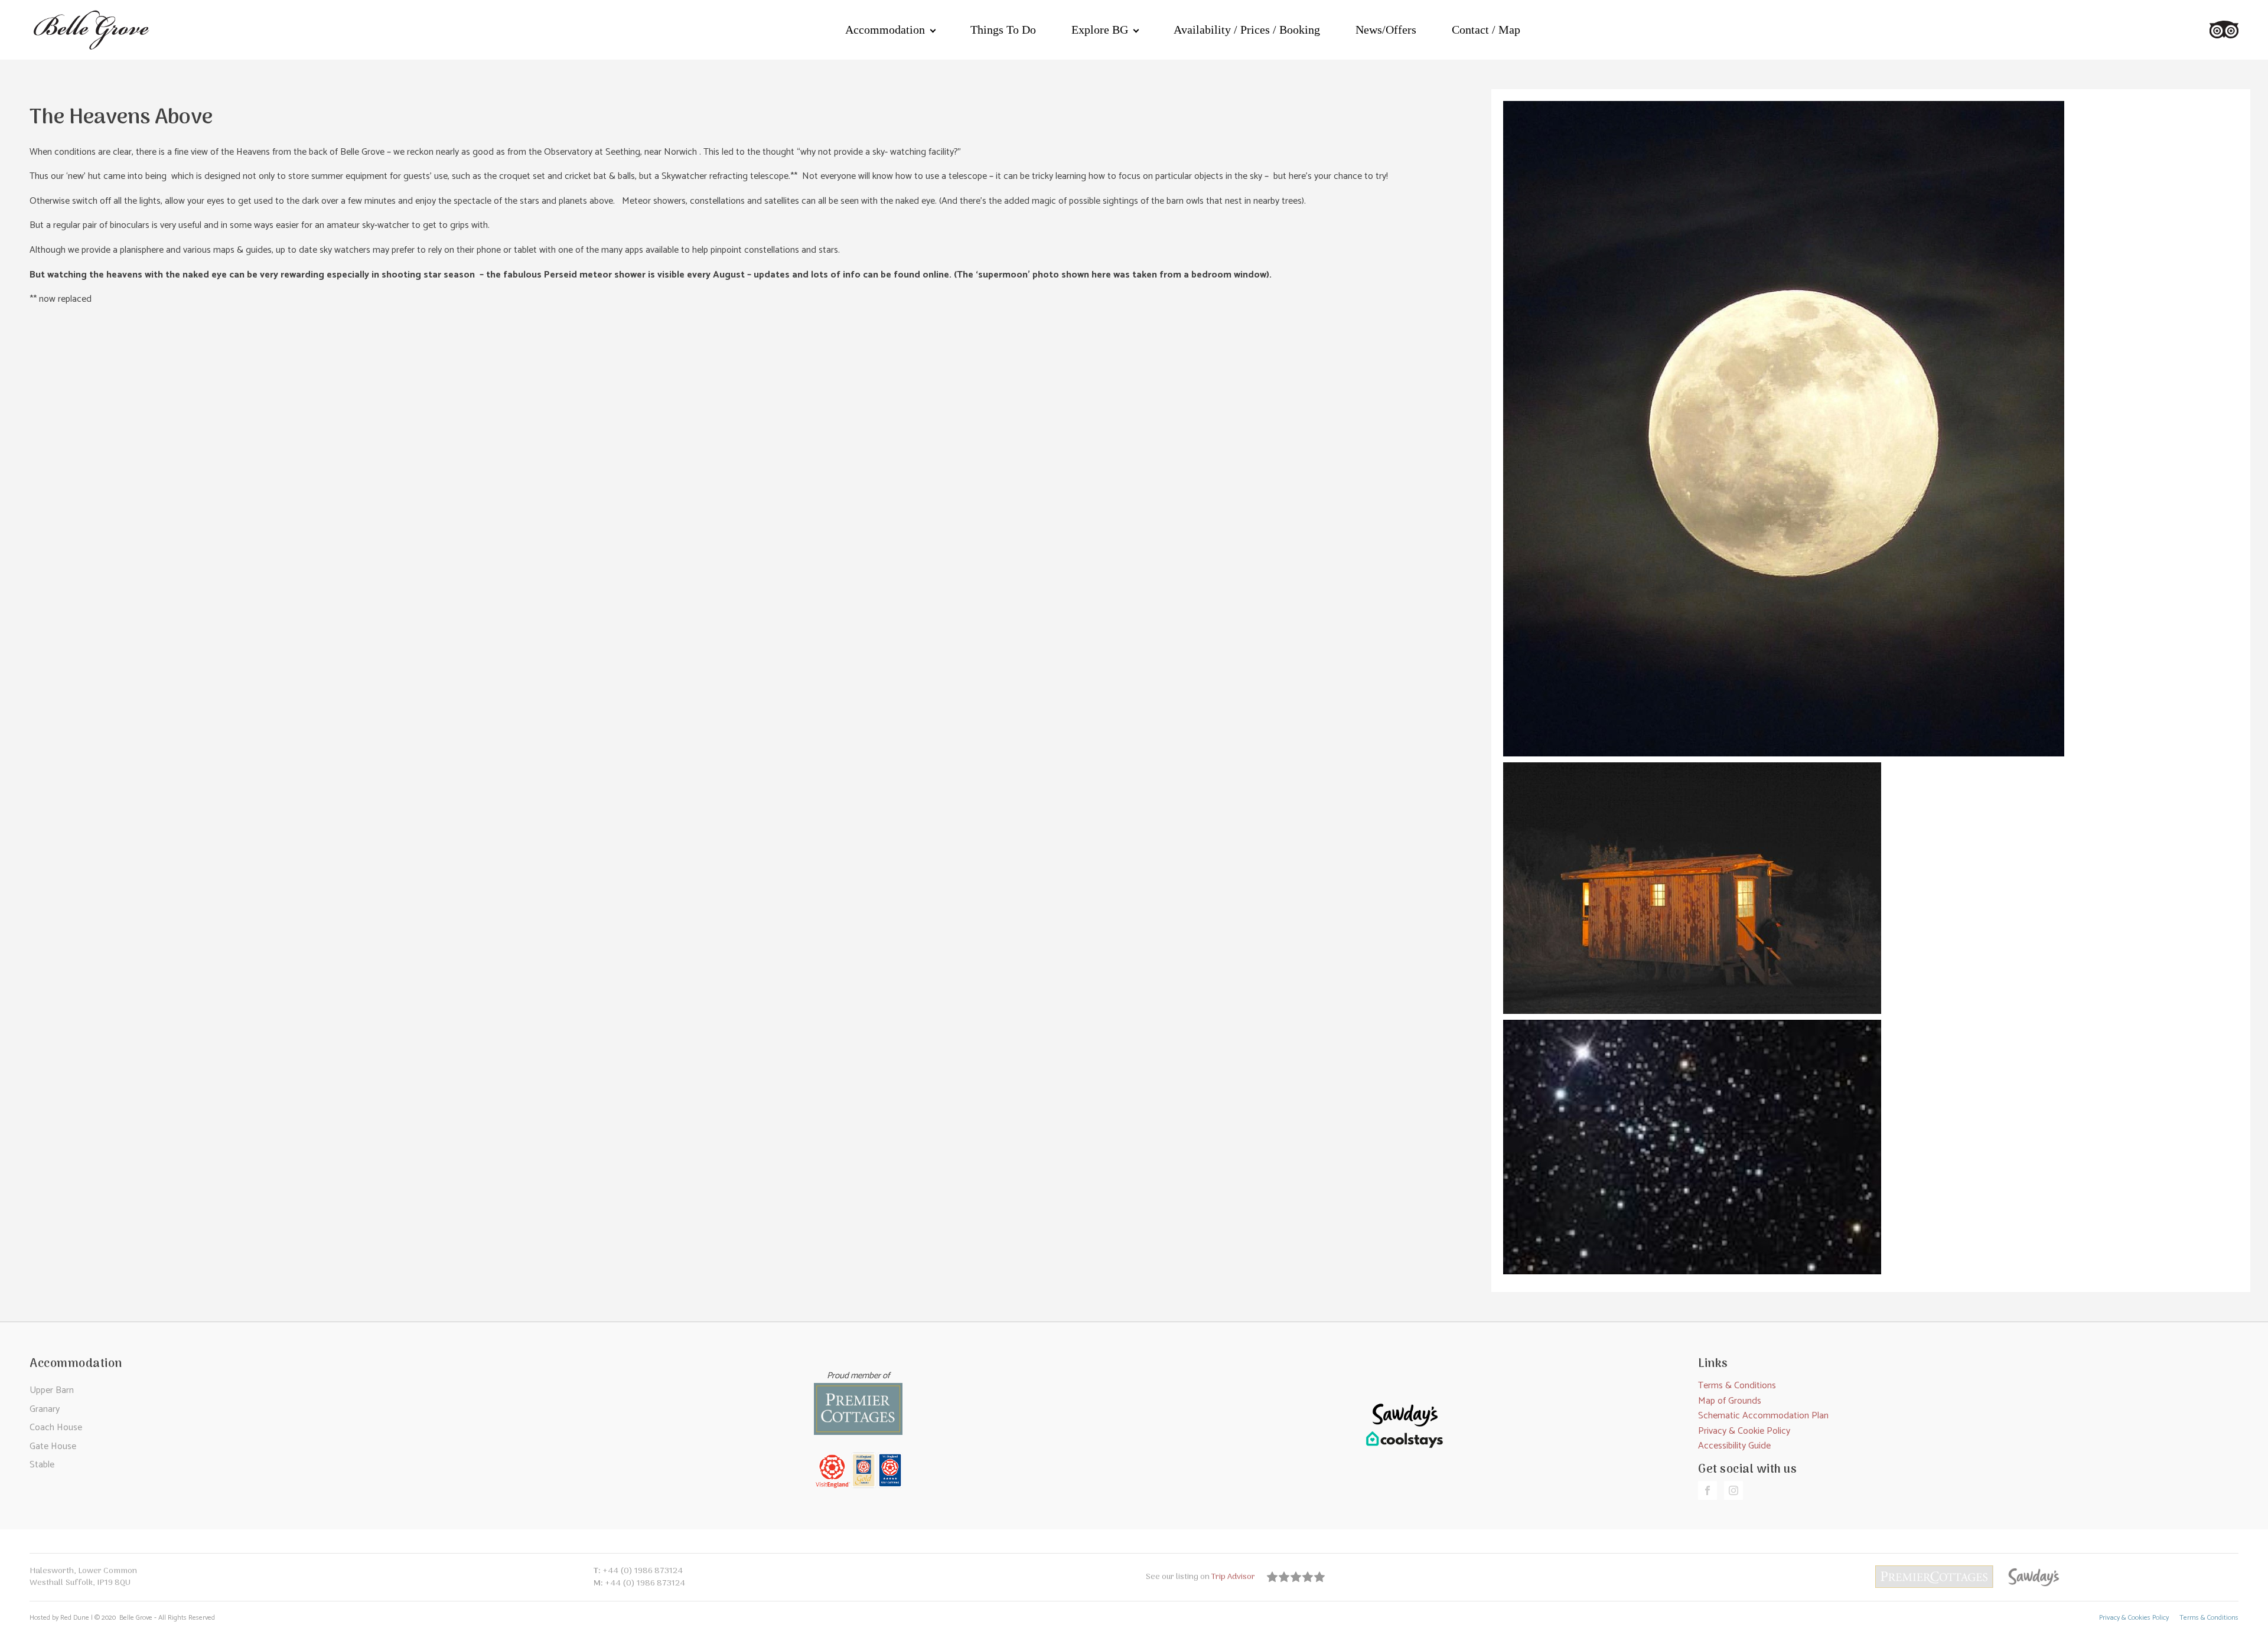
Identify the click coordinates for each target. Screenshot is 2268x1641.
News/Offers (1386, 30)
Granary (45, 1409)
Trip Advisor (1234, 1577)
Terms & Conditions (1737, 1386)
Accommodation (885, 30)
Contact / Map (1486, 30)
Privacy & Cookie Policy (1744, 1431)
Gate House (53, 1446)
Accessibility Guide (1734, 1446)
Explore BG (1100, 30)
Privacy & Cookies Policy (2134, 1618)
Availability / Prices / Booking (1247, 30)
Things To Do (1003, 30)
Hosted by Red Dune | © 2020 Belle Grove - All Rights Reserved (122, 1618)
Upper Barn (52, 1390)
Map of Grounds (1730, 1401)
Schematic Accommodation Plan (1763, 1416)
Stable (42, 1465)
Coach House (56, 1428)
